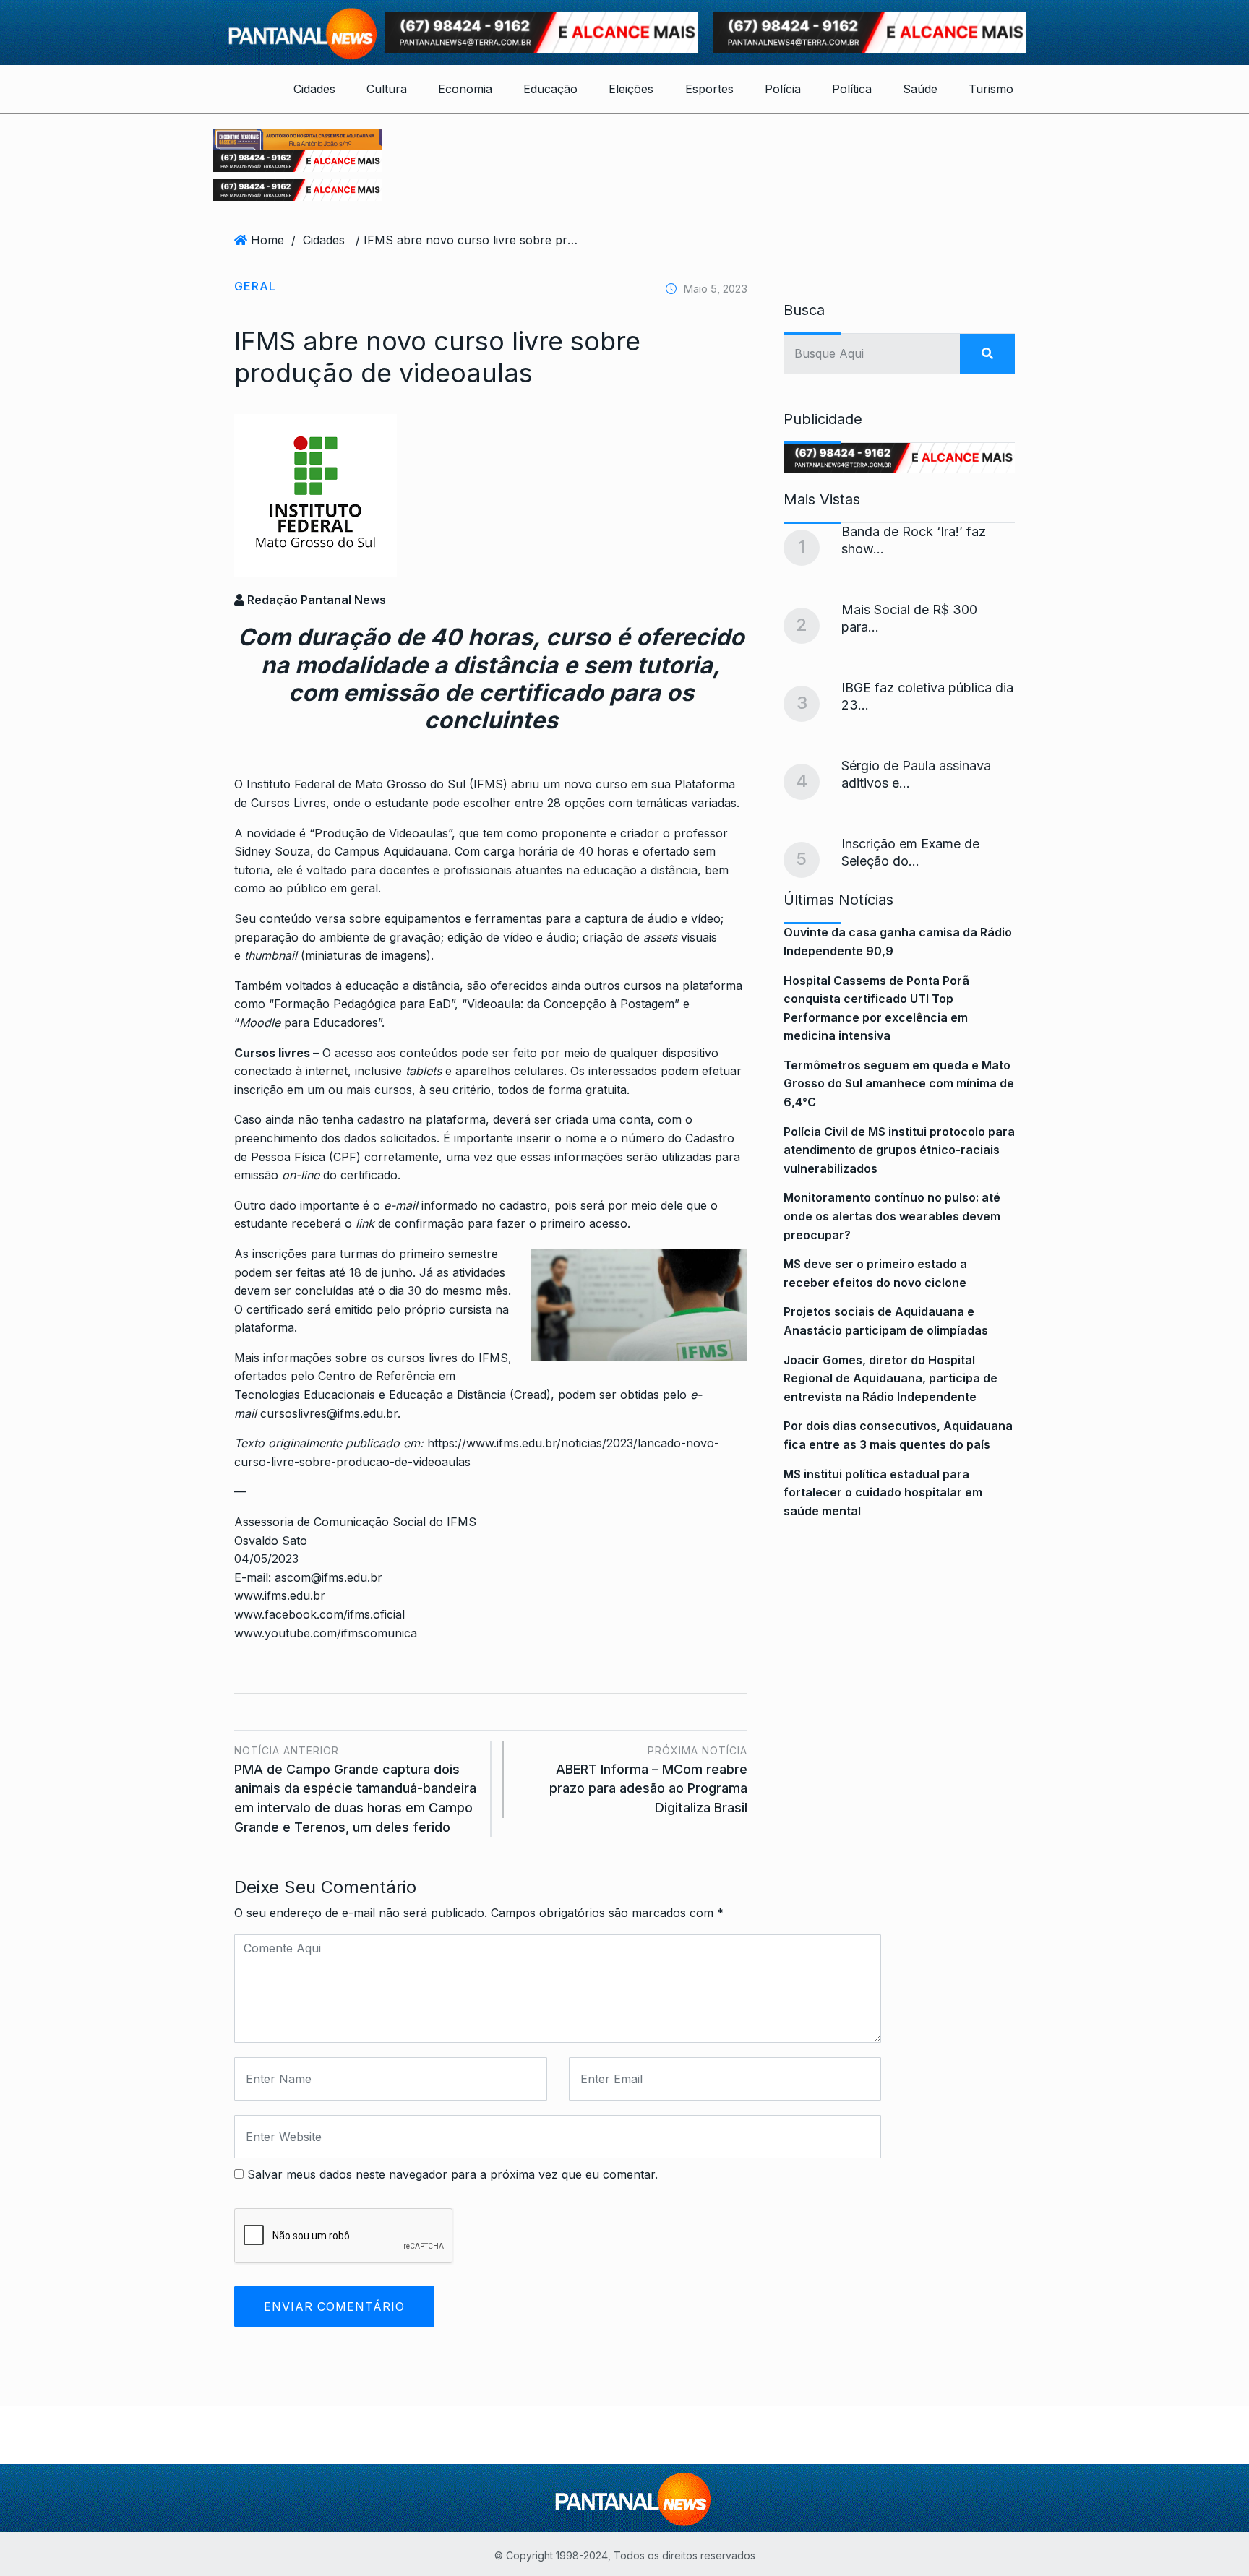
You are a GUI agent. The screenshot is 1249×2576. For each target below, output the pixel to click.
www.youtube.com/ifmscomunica (326, 1633)
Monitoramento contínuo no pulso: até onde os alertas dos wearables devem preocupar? (892, 1216)
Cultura (387, 89)
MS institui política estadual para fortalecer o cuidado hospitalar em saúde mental (883, 1492)
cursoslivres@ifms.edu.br (329, 1413)
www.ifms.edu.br (282, 1595)
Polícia (783, 89)
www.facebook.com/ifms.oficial (319, 1614)
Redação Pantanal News (315, 600)
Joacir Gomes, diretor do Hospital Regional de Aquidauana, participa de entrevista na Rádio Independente (890, 1378)
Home (267, 240)
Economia (465, 89)
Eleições (631, 89)
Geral (255, 286)
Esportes (709, 89)
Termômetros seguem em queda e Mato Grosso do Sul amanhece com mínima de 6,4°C (899, 1084)
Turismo (991, 89)
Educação (550, 89)
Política (852, 89)
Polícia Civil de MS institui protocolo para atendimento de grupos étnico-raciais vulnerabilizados (899, 1150)
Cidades (314, 89)
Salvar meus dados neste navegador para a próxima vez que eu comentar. (452, 2174)
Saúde (920, 89)
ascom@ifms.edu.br (329, 1577)
